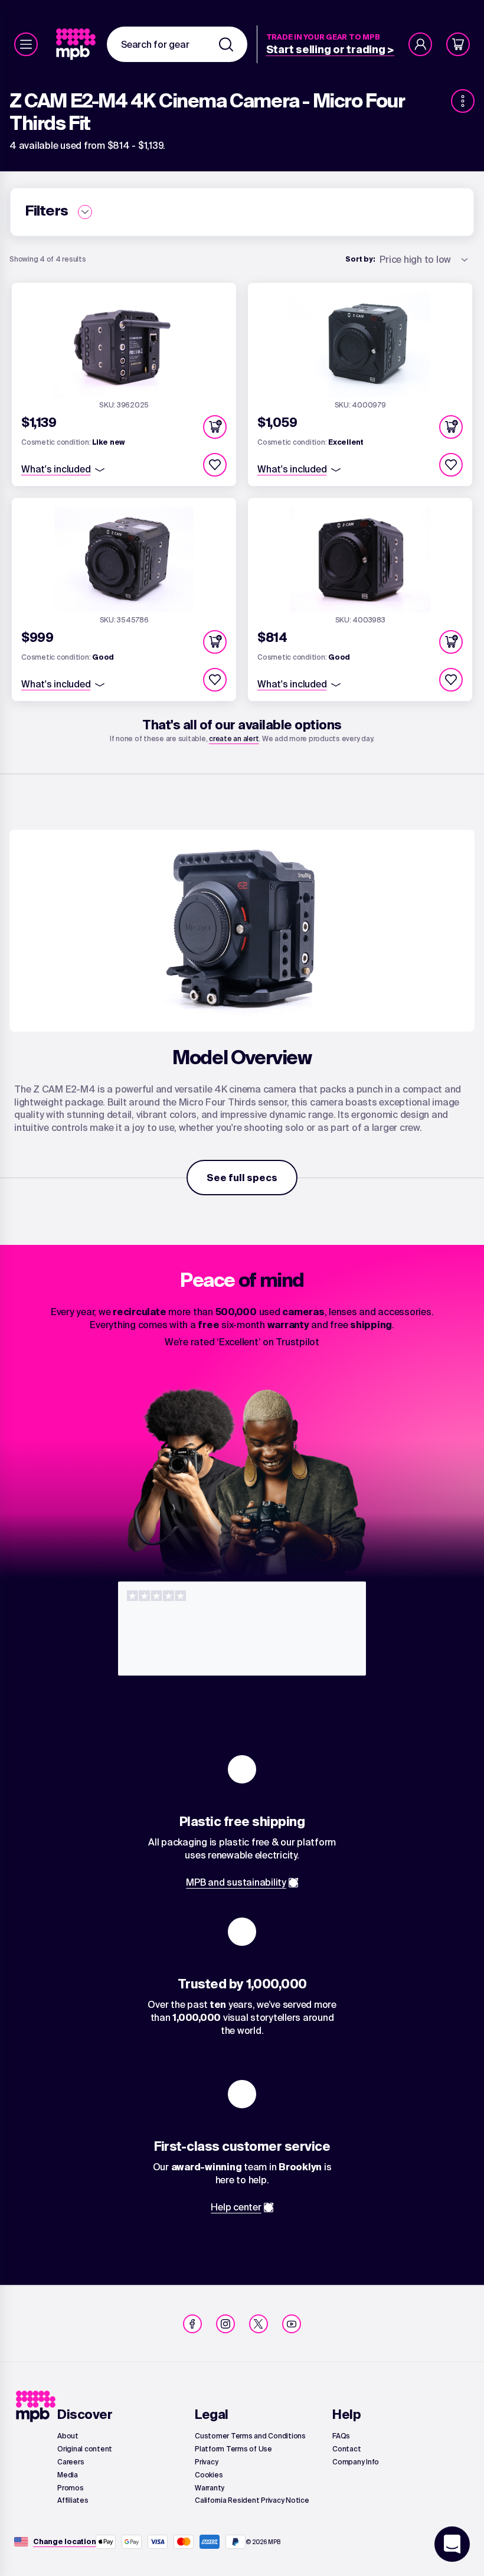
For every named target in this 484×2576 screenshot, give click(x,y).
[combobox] (177, 44)
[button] (215, 427)
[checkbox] (215, 465)
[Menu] (26, 44)
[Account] (420, 44)
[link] (77, 44)
